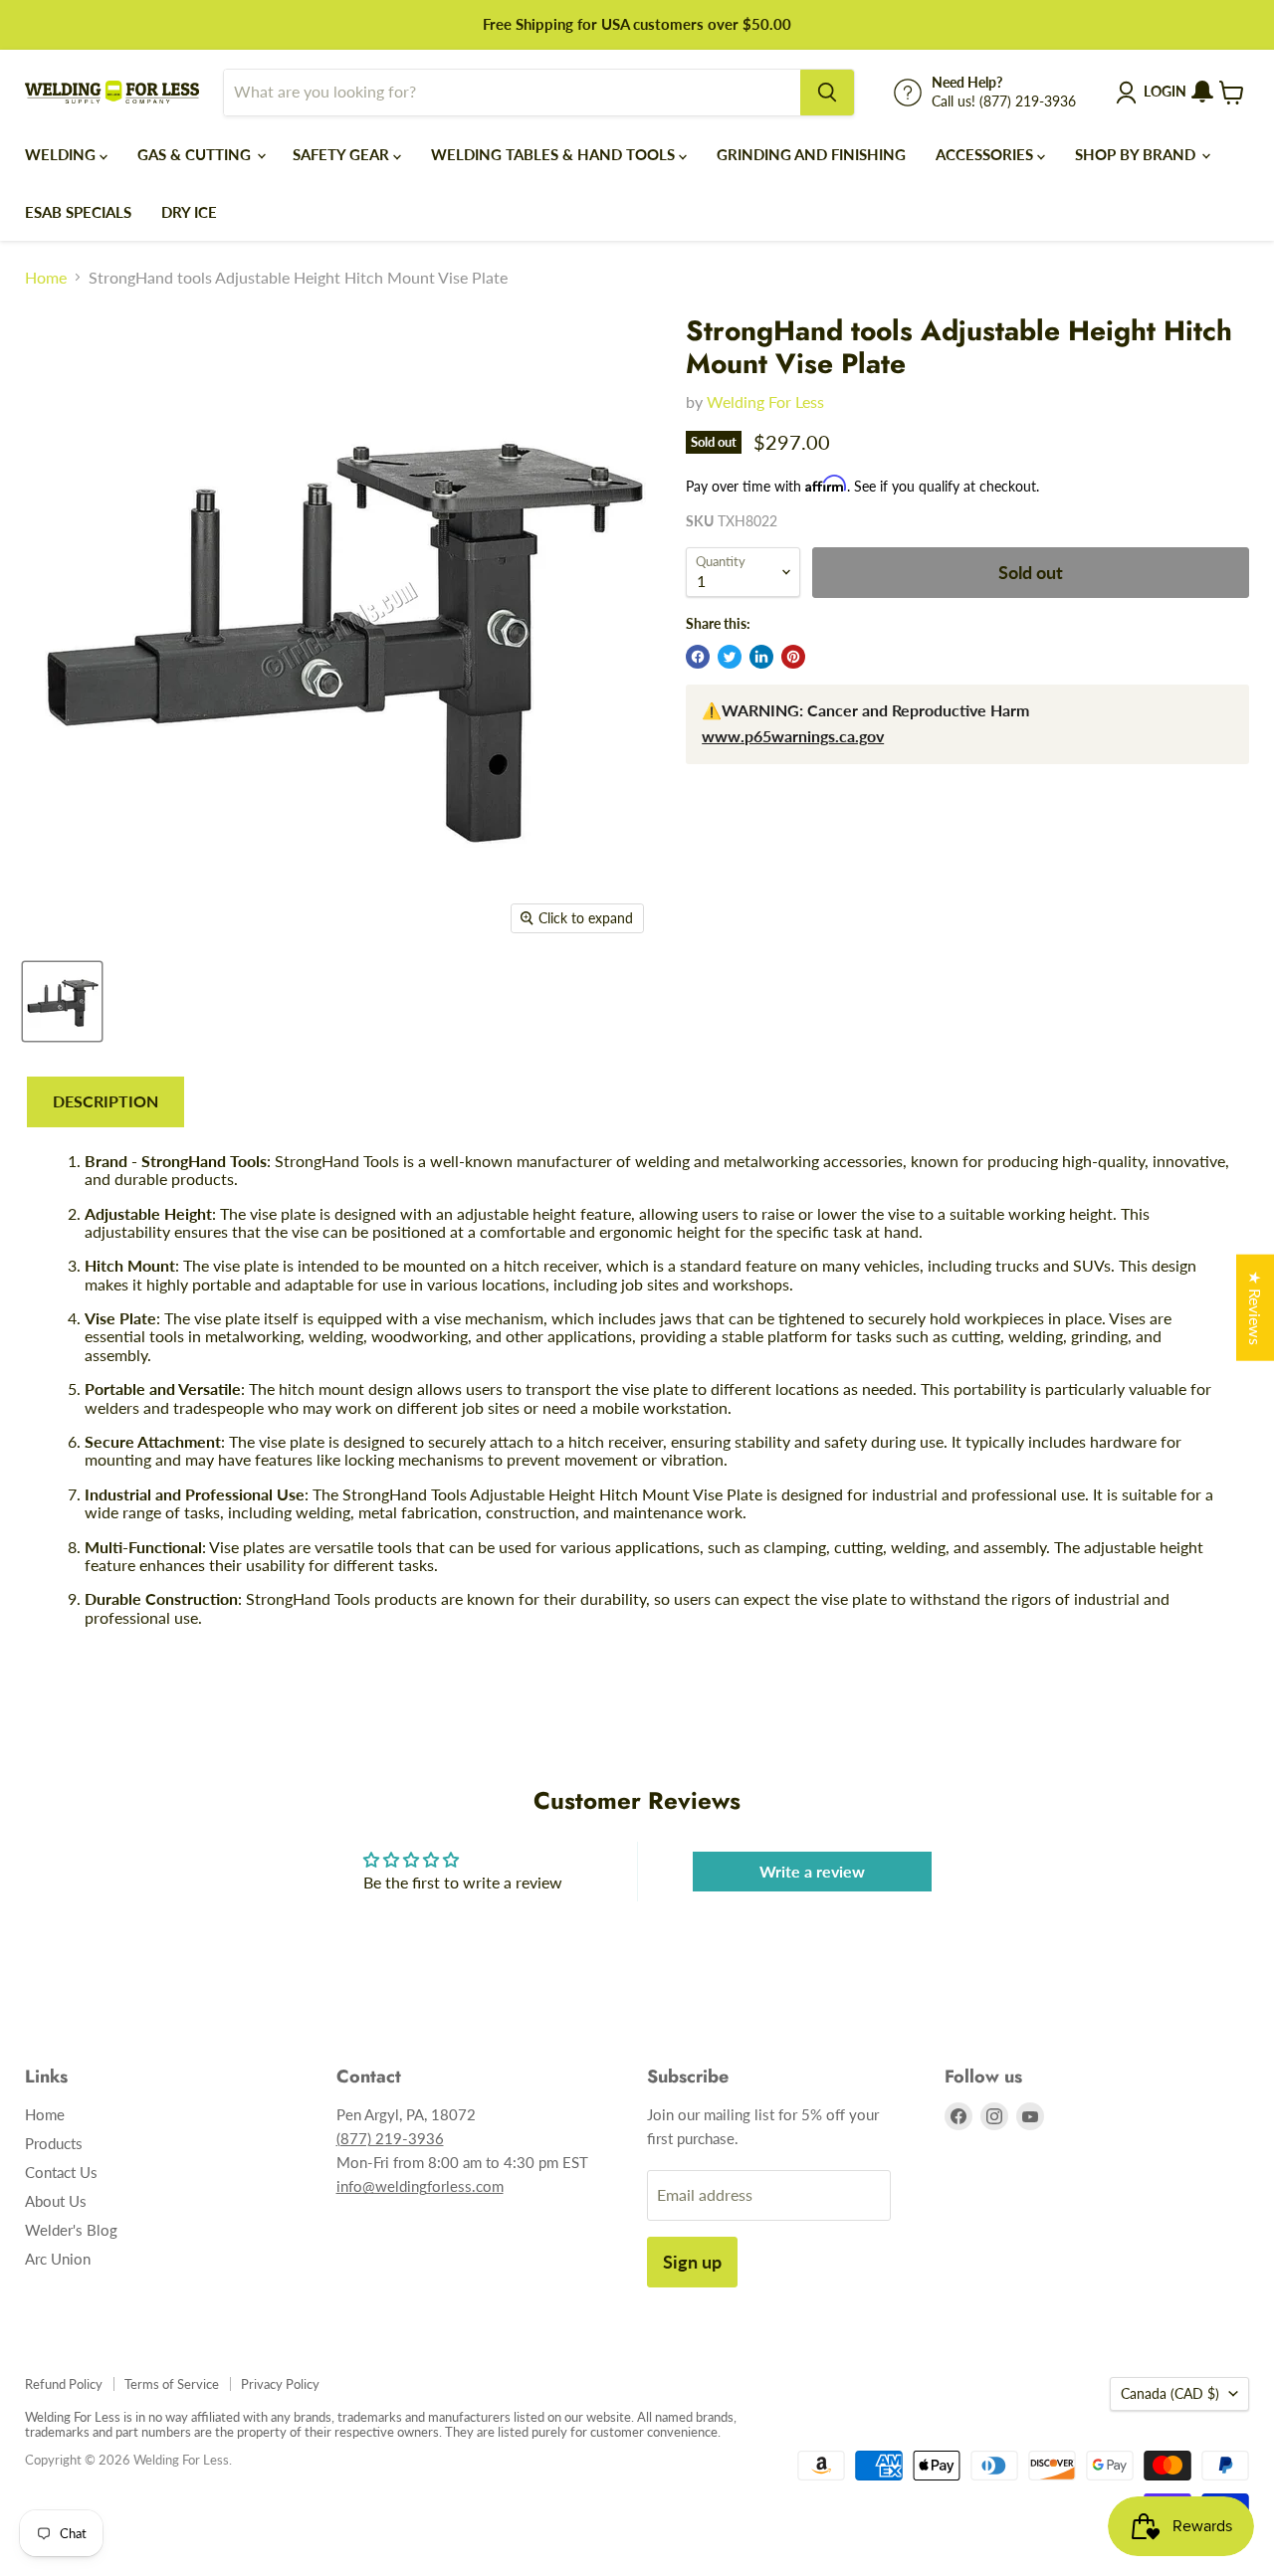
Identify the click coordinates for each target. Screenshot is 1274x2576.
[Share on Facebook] (698, 657)
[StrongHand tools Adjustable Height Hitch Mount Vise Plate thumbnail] (62, 1001)
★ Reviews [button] (1256, 1307)
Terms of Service (172, 2384)
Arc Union (58, 2259)
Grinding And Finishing (811, 154)
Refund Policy (64, 2384)
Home (46, 278)
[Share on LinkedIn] (761, 657)
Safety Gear (343, 154)
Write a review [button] (812, 1871)
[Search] (827, 93)
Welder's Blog (71, 2230)
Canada (1170, 2393)
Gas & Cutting (196, 154)
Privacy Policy (280, 2384)
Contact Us (61, 2172)
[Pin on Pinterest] (793, 657)
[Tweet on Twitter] (730, 657)
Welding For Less (765, 401)
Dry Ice (189, 212)
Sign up (692, 2262)
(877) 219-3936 (390, 2138)
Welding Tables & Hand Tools (555, 154)
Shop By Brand (1137, 154)
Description (106, 1101)
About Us (56, 2201)
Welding (62, 154)
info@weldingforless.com (420, 2186)
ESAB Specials (78, 212)
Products (54, 2143)
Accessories (986, 154)
